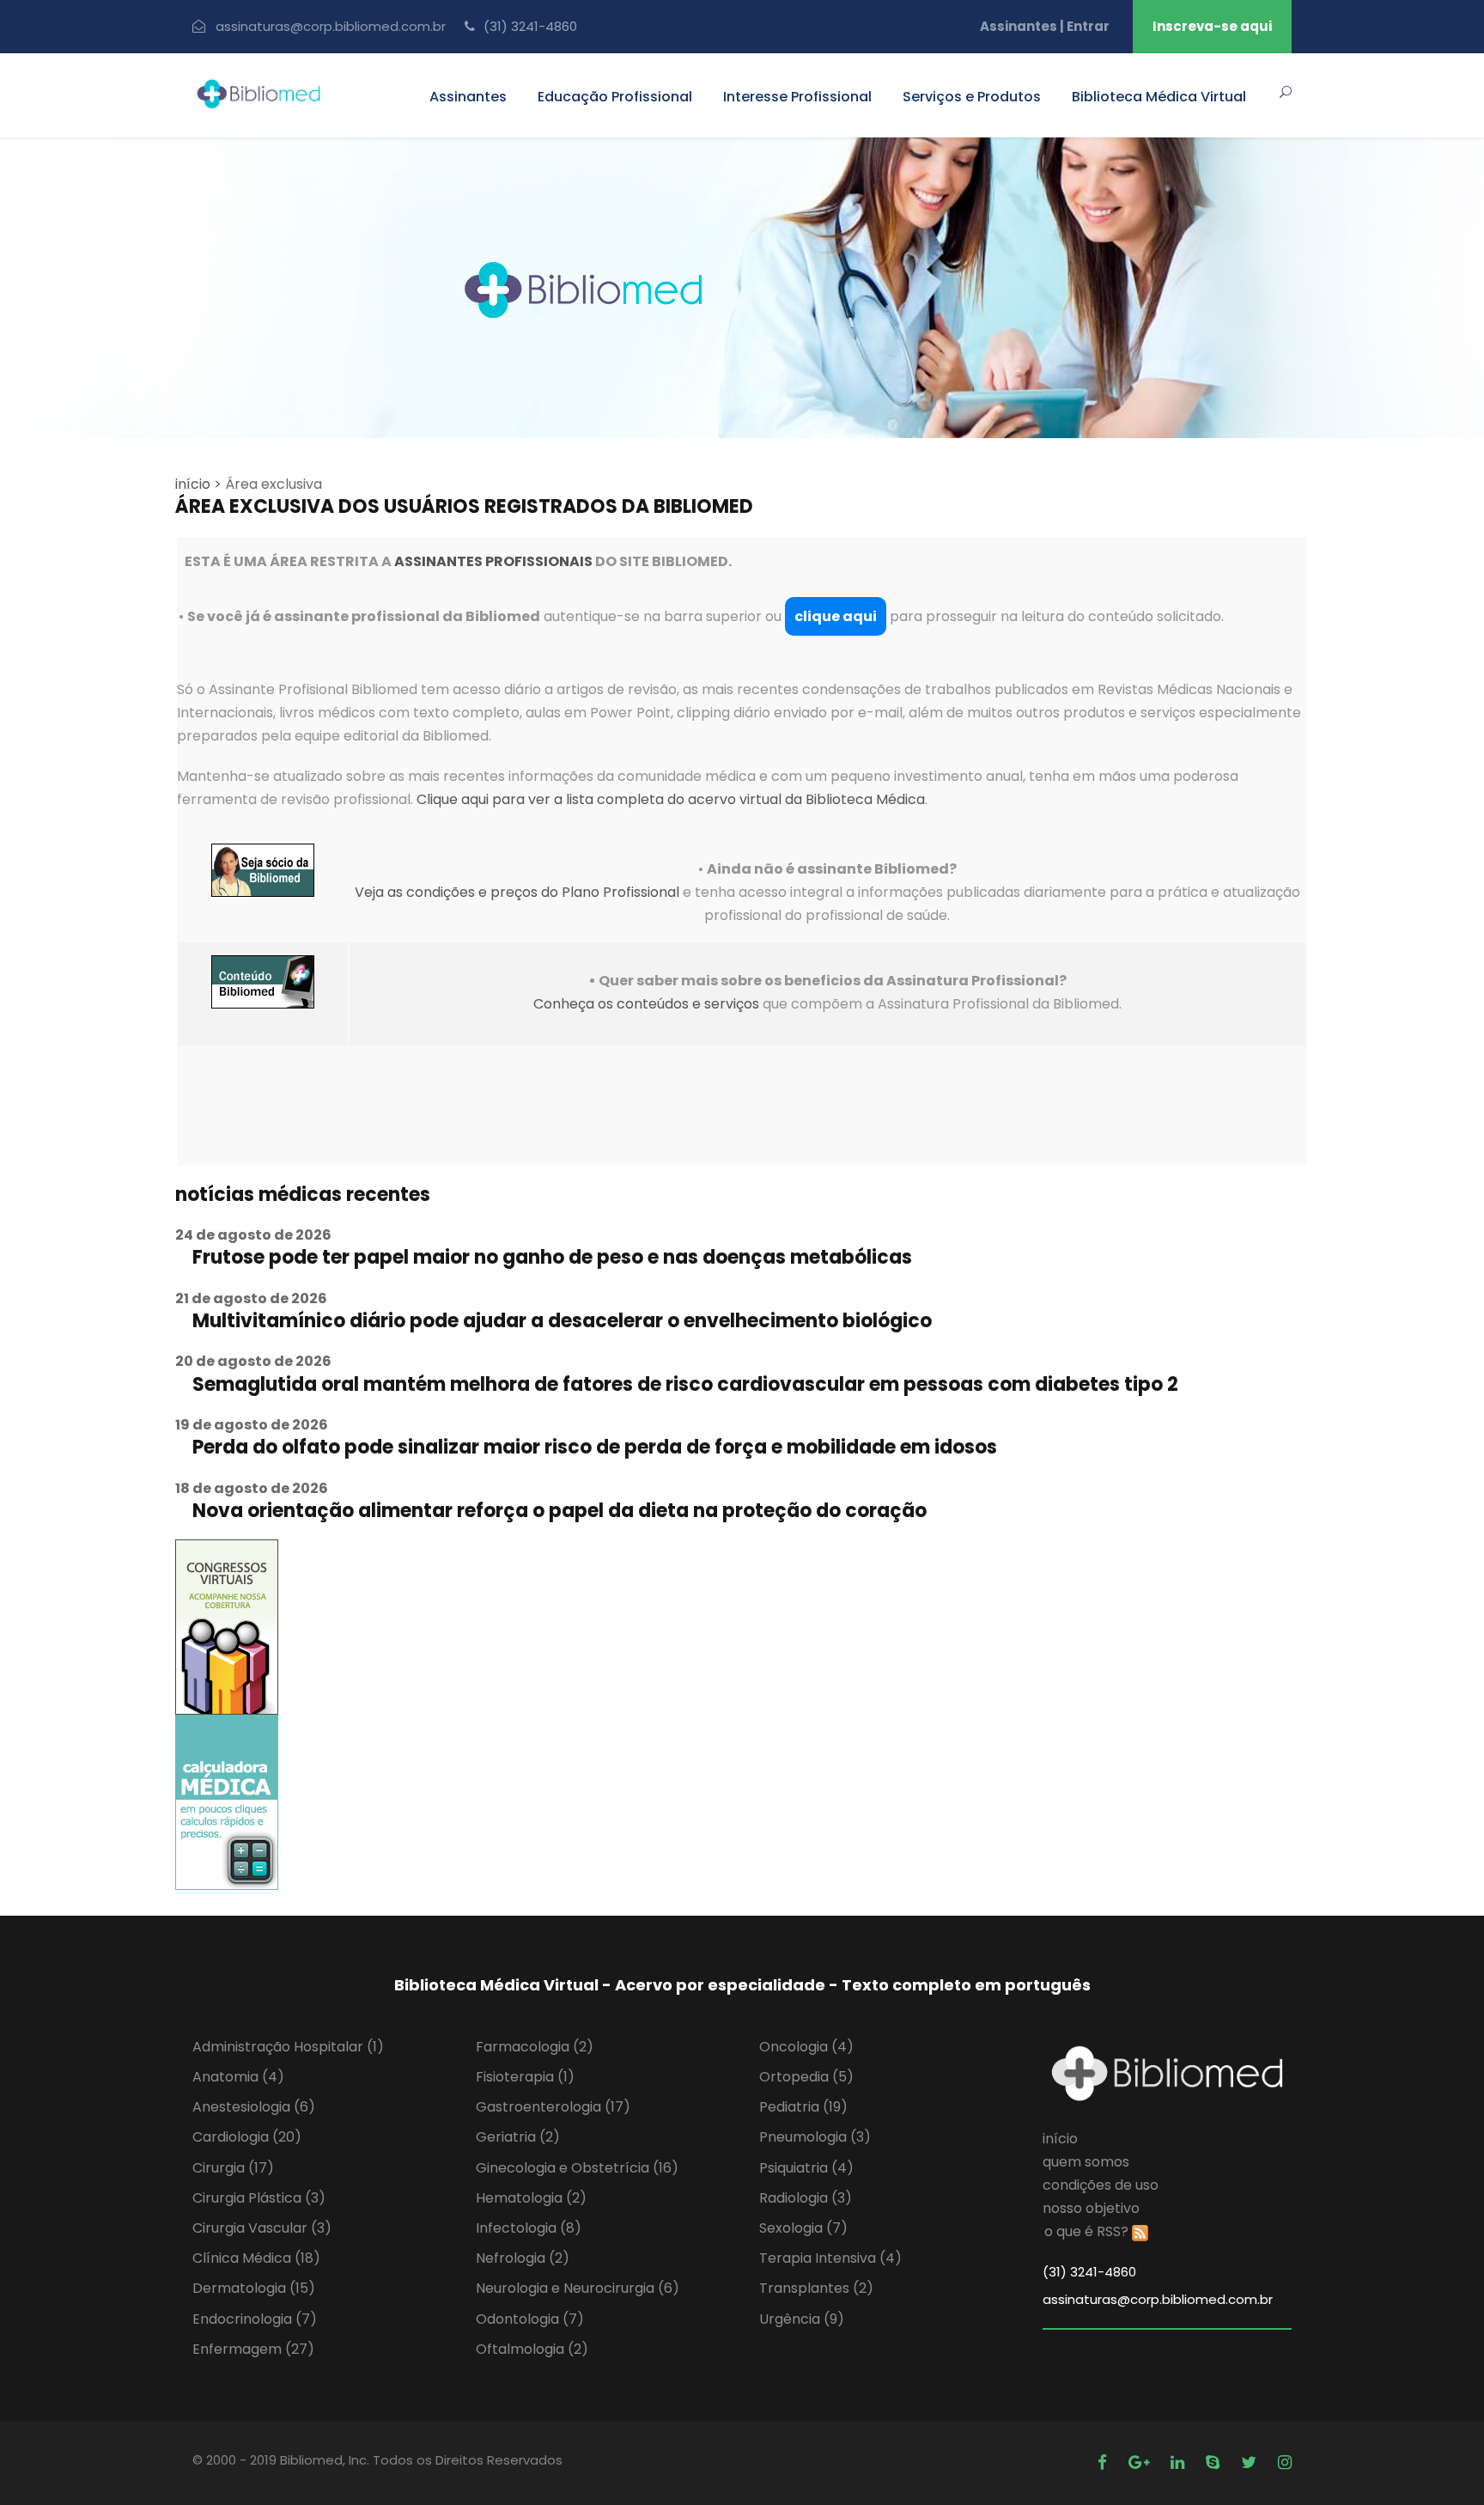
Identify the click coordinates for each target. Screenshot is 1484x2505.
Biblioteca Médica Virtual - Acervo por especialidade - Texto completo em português (742, 1985)
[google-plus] (1141, 2462)
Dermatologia (254, 2288)
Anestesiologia (254, 2107)
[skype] (1215, 2462)
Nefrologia (523, 2258)
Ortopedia (806, 2077)
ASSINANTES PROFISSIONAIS (493, 561)
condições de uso (1101, 2185)
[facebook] (1104, 2462)
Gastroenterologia (553, 2107)
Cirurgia (233, 2168)
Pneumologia (815, 2137)
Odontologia (530, 2319)
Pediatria (803, 2107)
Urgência (802, 2319)
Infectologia (529, 2228)
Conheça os (575, 1004)
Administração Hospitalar (288, 2047)
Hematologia (531, 2198)
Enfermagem (253, 2349)
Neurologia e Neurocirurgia (578, 2288)
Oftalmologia (532, 2349)
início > (198, 484)
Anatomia (238, 2077)
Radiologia (806, 2198)
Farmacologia (535, 2047)
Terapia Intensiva (830, 2258)
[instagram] (1285, 2462)
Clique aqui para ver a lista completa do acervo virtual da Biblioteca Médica (671, 799)
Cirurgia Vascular (262, 2228)
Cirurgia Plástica (259, 2198)
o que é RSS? (1086, 2231)
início (1060, 2139)
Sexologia (803, 2228)
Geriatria (518, 2137)
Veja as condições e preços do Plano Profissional (517, 892)
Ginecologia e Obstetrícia (577, 2168)
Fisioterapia (525, 2077)
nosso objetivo (1091, 2208)
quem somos (1086, 2162)
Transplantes (816, 2288)
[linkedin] (1180, 2462)
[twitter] (1251, 2462)
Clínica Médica (256, 2258)
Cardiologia (247, 2137)
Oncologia (806, 2047)
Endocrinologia (255, 2319)
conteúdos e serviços (688, 1004)
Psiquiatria (806, 2168)
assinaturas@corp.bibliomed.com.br (331, 26)
